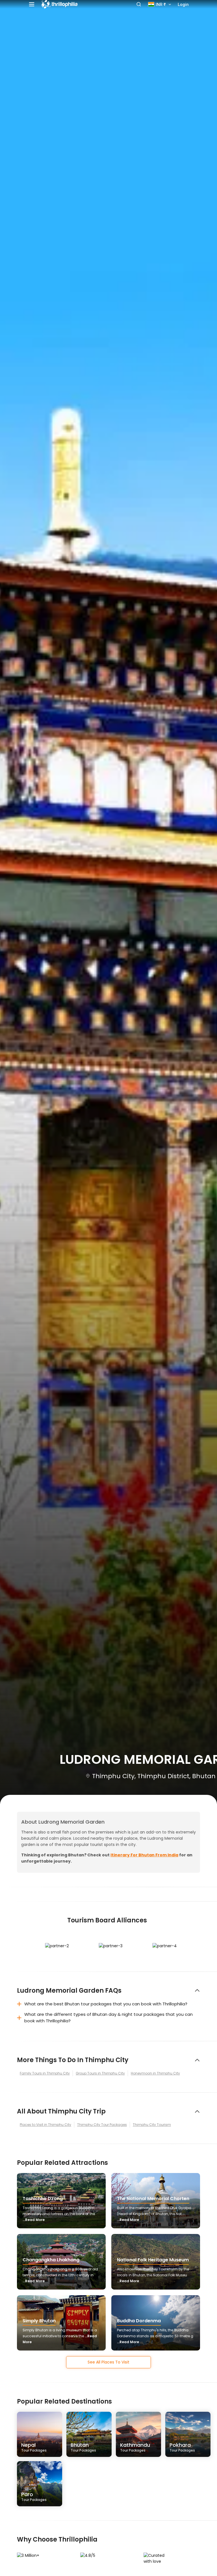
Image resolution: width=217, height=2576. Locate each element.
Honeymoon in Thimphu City (155, 2073)
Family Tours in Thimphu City (45, 2073)
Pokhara (182, 2447)
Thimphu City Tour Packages (102, 2125)
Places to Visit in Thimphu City (45, 2125)
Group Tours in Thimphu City (100, 2073)
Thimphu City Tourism (152, 2125)
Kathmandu (135, 2447)
